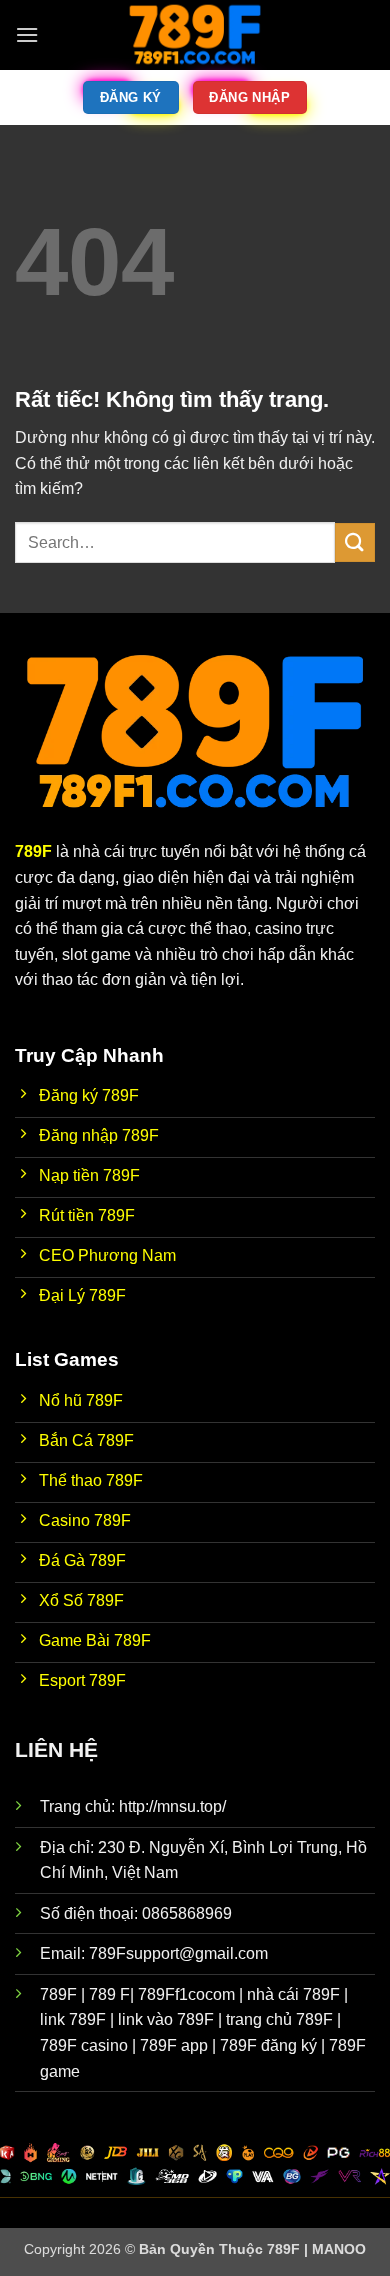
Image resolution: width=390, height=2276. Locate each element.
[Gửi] (355, 542)
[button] (27, 34)
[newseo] (195, 35)
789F (33, 851)
